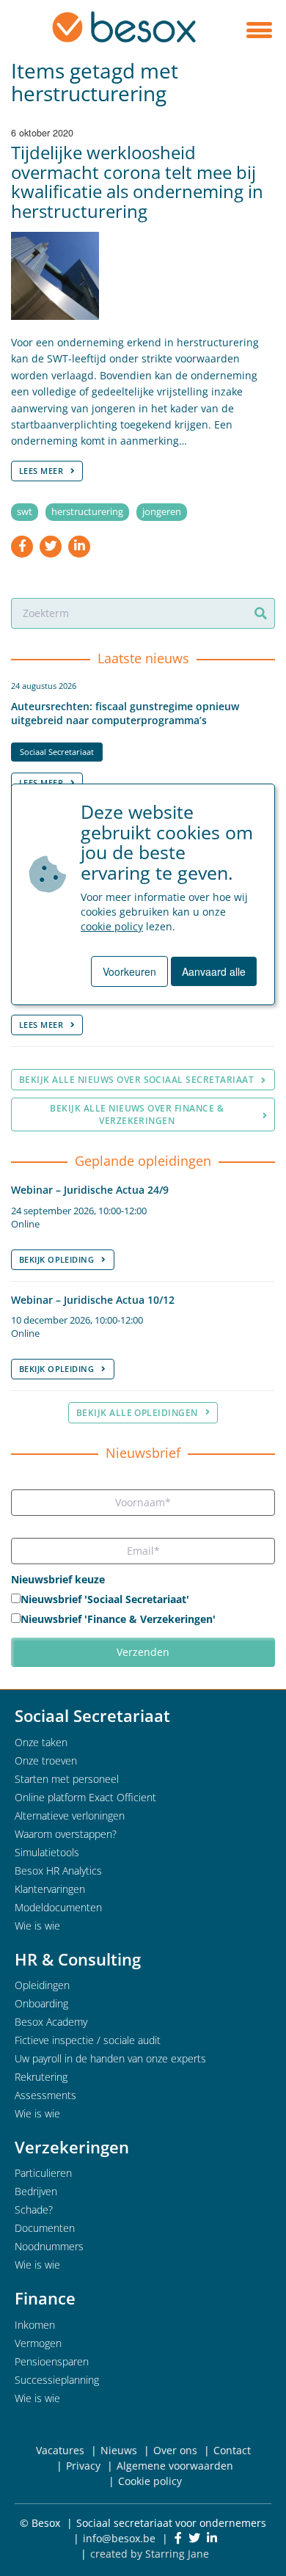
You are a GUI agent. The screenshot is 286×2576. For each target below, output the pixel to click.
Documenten (45, 2228)
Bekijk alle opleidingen (137, 1413)
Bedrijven (36, 2191)
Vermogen (38, 2343)
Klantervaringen (50, 1889)
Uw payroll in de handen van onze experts (110, 2058)
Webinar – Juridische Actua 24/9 (90, 1190)
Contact (232, 2450)
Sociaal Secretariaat (57, 752)
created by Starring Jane (150, 2554)
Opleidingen (42, 1985)
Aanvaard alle (214, 971)
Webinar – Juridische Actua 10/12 (93, 1300)
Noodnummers (49, 2246)
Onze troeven (46, 1760)
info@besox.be (119, 2538)
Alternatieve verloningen (70, 1816)
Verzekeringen (72, 2147)
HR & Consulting (78, 1959)
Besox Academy (51, 2022)
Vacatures (60, 2450)
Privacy (83, 2466)
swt (25, 512)
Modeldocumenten (58, 1907)
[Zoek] (261, 613)
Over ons (175, 2450)
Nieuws (119, 2450)
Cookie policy (150, 2481)
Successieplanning (57, 2380)
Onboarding (41, 2003)
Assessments (45, 2095)
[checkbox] (143, 1610)
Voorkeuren (129, 971)
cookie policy (112, 926)
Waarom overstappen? (66, 1834)
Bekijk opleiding (56, 1259)
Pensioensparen (52, 2361)
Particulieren (43, 2173)
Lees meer (41, 471)
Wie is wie (37, 1926)
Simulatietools (47, 1852)
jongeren (162, 512)
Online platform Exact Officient (85, 1797)
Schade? (34, 2210)
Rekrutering (41, 2077)
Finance (45, 2298)
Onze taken (41, 1742)
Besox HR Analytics (58, 1871)
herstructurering (87, 512)
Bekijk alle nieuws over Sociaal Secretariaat (136, 1080)
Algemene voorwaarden (175, 2466)
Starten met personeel (67, 1779)
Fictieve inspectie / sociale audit (88, 2040)
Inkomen (35, 2325)
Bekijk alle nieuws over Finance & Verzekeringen (137, 1114)
